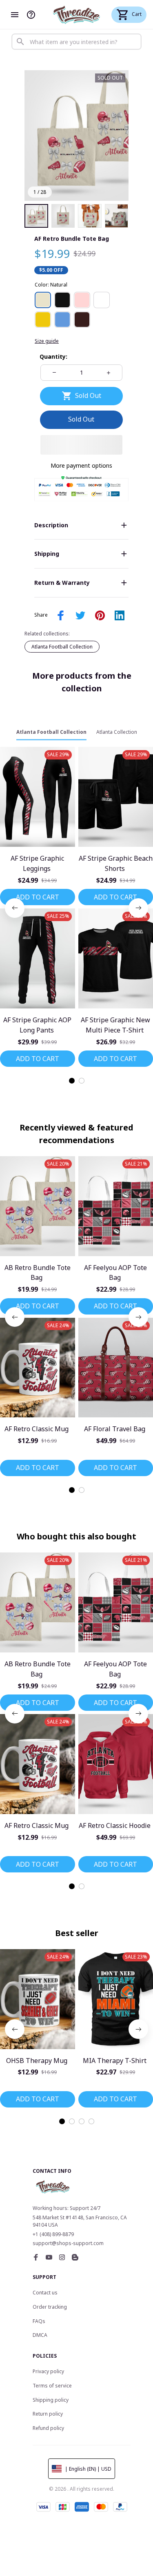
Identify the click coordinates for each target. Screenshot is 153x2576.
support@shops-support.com (68, 2243)
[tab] (72, 1081)
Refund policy (48, 2428)
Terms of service (52, 2386)
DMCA (40, 2335)
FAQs (39, 2321)
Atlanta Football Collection (62, 647)
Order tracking (50, 2307)
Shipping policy (51, 2400)
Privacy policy (48, 2371)
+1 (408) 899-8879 (53, 2234)
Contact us (45, 2293)
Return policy (48, 2414)
